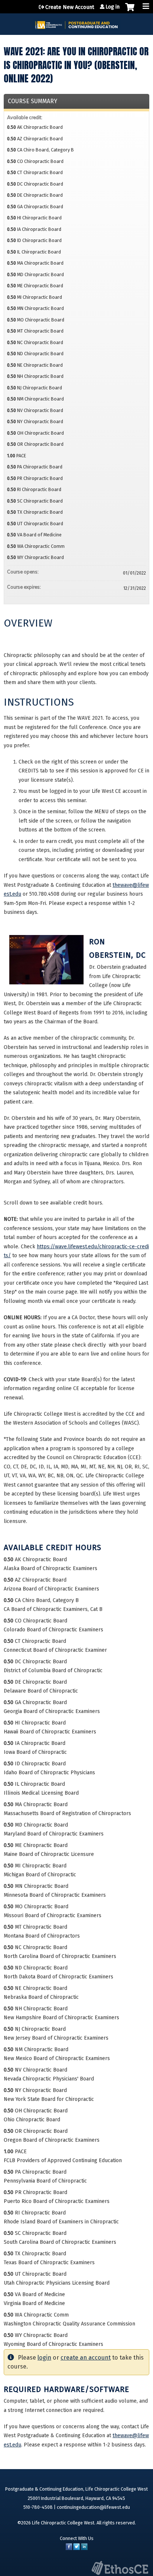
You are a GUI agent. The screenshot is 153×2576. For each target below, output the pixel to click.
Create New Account (70, 7)
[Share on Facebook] (69, 2548)
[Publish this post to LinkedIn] (84, 2548)
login (44, 2358)
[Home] (76, 22)
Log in (113, 7)
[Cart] (130, 11)
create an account (86, 2358)
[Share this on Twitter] (76, 2548)
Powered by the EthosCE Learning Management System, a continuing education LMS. (120, 2568)
